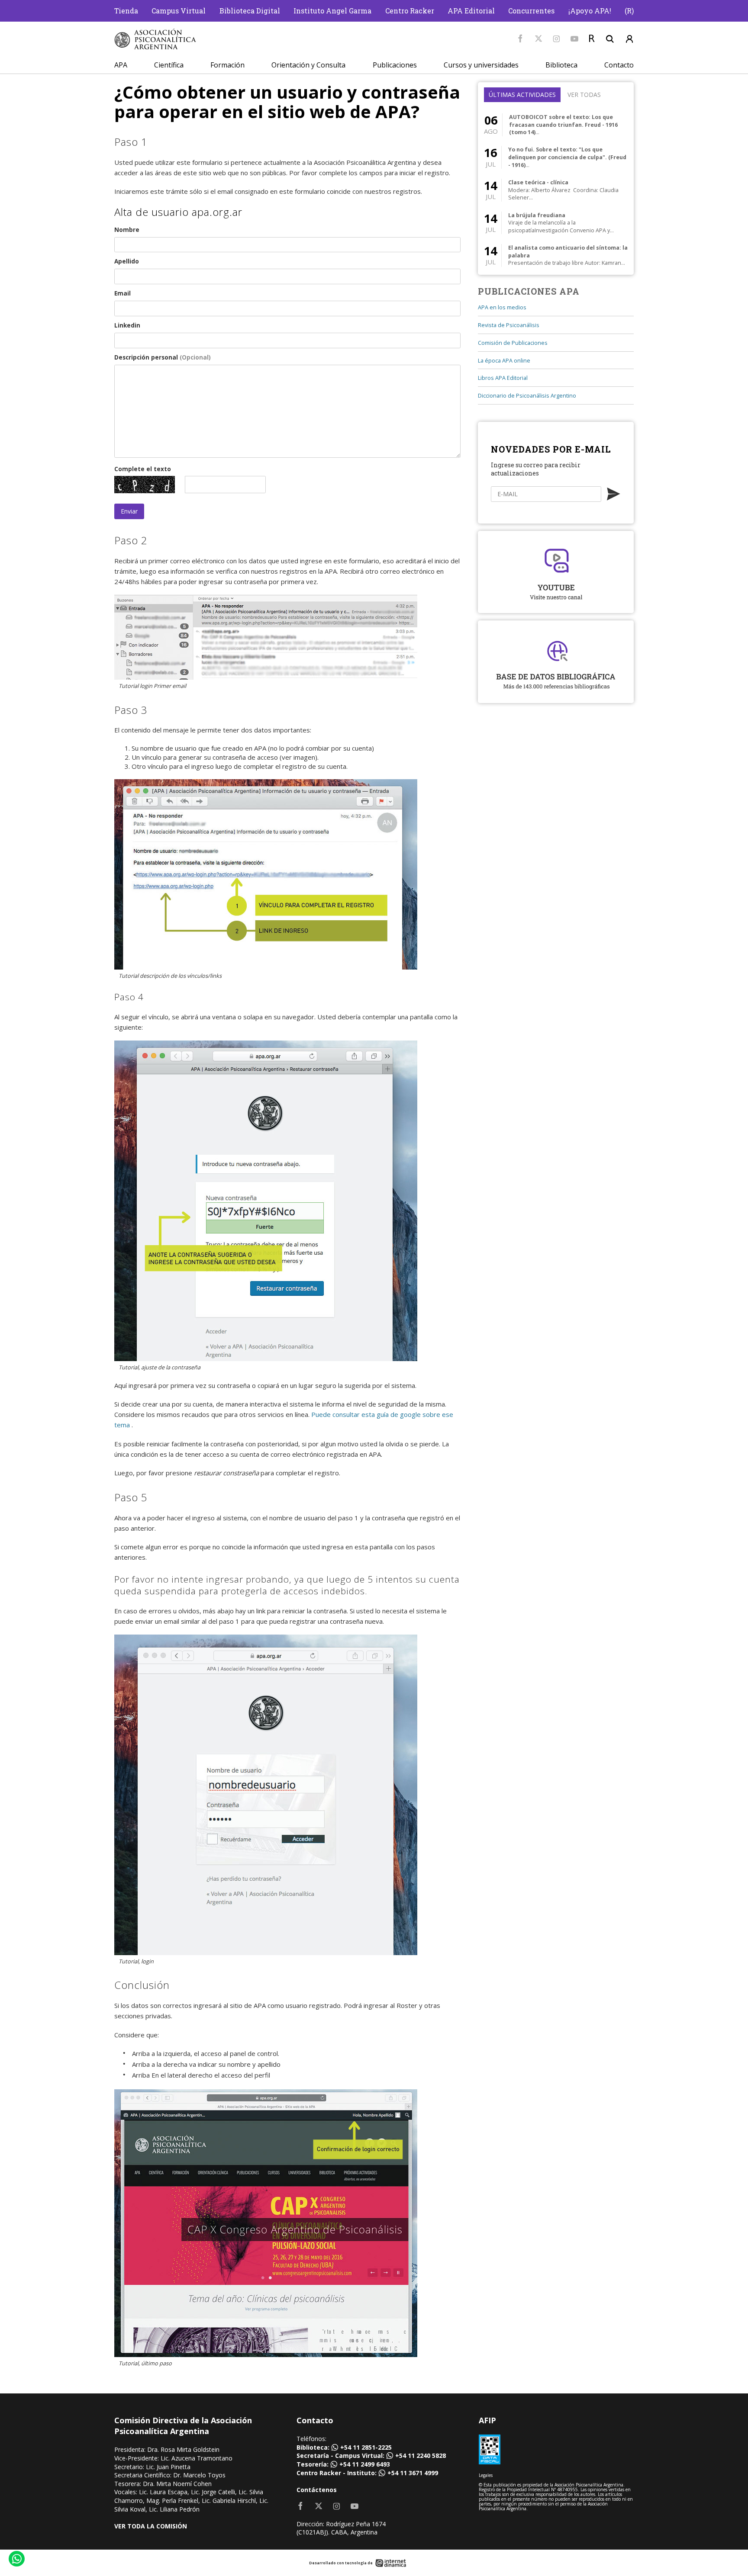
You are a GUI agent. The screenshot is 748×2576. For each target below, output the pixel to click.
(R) (629, 11)
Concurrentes (531, 11)
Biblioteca (561, 65)
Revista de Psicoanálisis (509, 325)
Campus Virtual (179, 11)
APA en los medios (502, 307)
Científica (169, 65)
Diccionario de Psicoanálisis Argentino (527, 396)
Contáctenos (317, 2490)
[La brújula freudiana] (556, 223)
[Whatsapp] (16, 2560)
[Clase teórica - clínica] (556, 190)
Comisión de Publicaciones (513, 343)
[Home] (155, 39)
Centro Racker (410, 11)
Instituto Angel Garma (332, 11)
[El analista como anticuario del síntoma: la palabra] (556, 255)
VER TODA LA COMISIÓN (151, 2526)
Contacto (619, 65)
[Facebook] (520, 39)
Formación (227, 65)
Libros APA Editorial (503, 378)
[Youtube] (574, 39)
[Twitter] (538, 39)
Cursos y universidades (481, 65)
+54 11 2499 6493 (365, 2464)
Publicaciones (395, 65)
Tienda (126, 11)
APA (121, 65)
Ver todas (584, 95)
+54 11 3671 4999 (413, 2473)
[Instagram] (556, 39)
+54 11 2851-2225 (366, 2447)
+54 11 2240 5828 (421, 2456)
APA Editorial (471, 11)
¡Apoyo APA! (590, 11)
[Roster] (592, 39)
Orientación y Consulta (308, 65)
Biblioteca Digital (250, 11)
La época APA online (504, 361)
